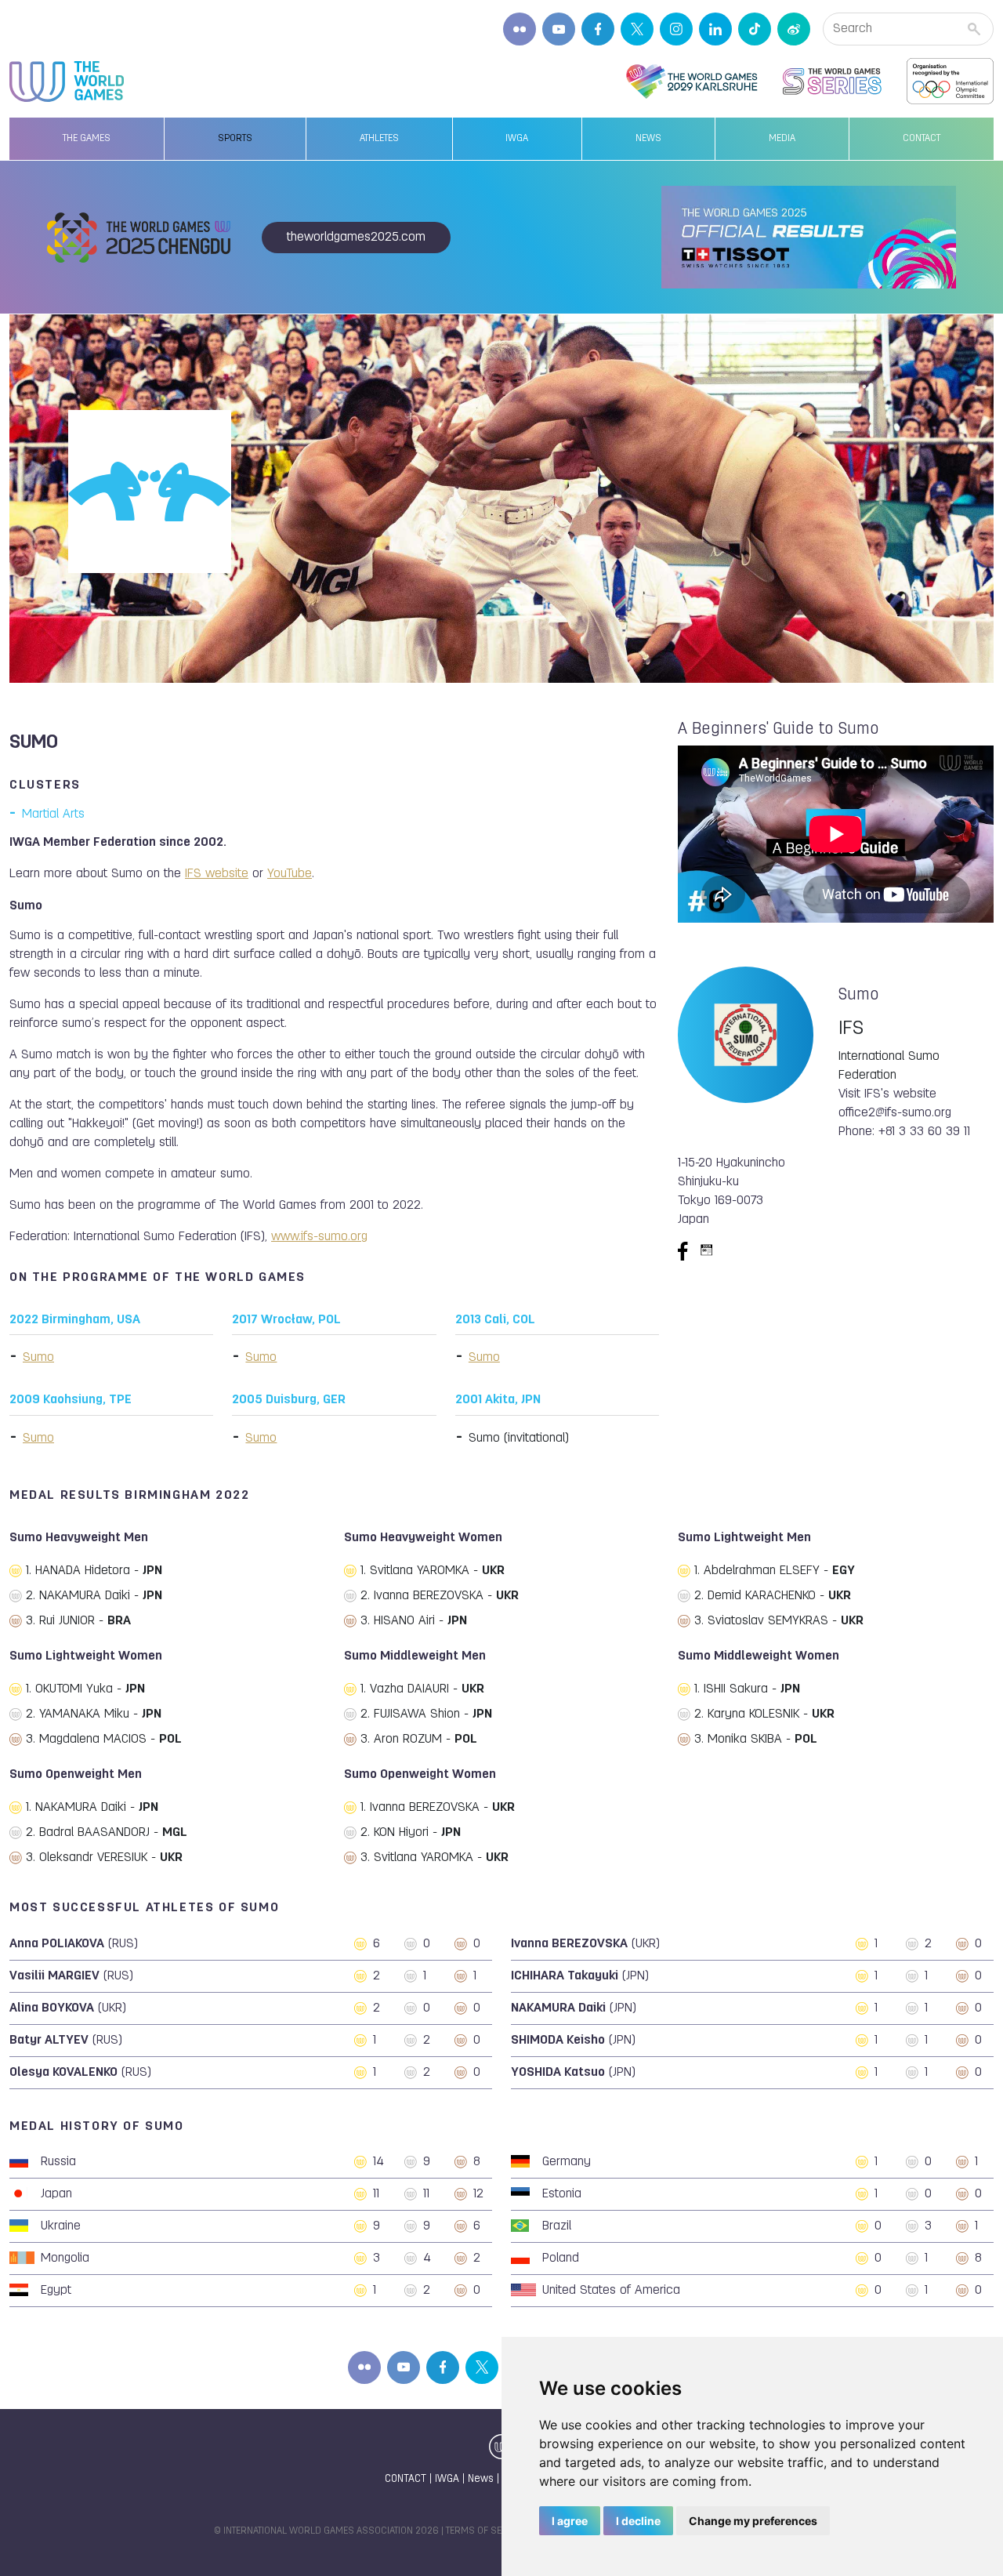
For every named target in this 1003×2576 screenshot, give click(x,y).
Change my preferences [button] (753, 2521)
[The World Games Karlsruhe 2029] (692, 82)
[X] (637, 29)
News (648, 139)
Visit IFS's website (887, 1094)
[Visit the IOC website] (950, 82)
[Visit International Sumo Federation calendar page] (707, 1251)
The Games (87, 139)
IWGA (517, 139)
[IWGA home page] (67, 82)
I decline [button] (638, 2521)
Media (782, 139)
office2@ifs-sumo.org (895, 1113)
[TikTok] (755, 29)
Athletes (379, 139)
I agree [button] (570, 2521)
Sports (235, 139)
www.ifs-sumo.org (319, 1237)
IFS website (217, 874)
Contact (922, 139)
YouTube (290, 874)
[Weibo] (794, 29)
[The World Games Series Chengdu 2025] (832, 82)
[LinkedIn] (715, 29)
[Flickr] (520, 29)
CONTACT (406, 2479)
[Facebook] (598, 29)
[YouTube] (559, 29)
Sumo (38, 1358)
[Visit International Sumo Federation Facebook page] (683, 1251)
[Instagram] (676, 29)
